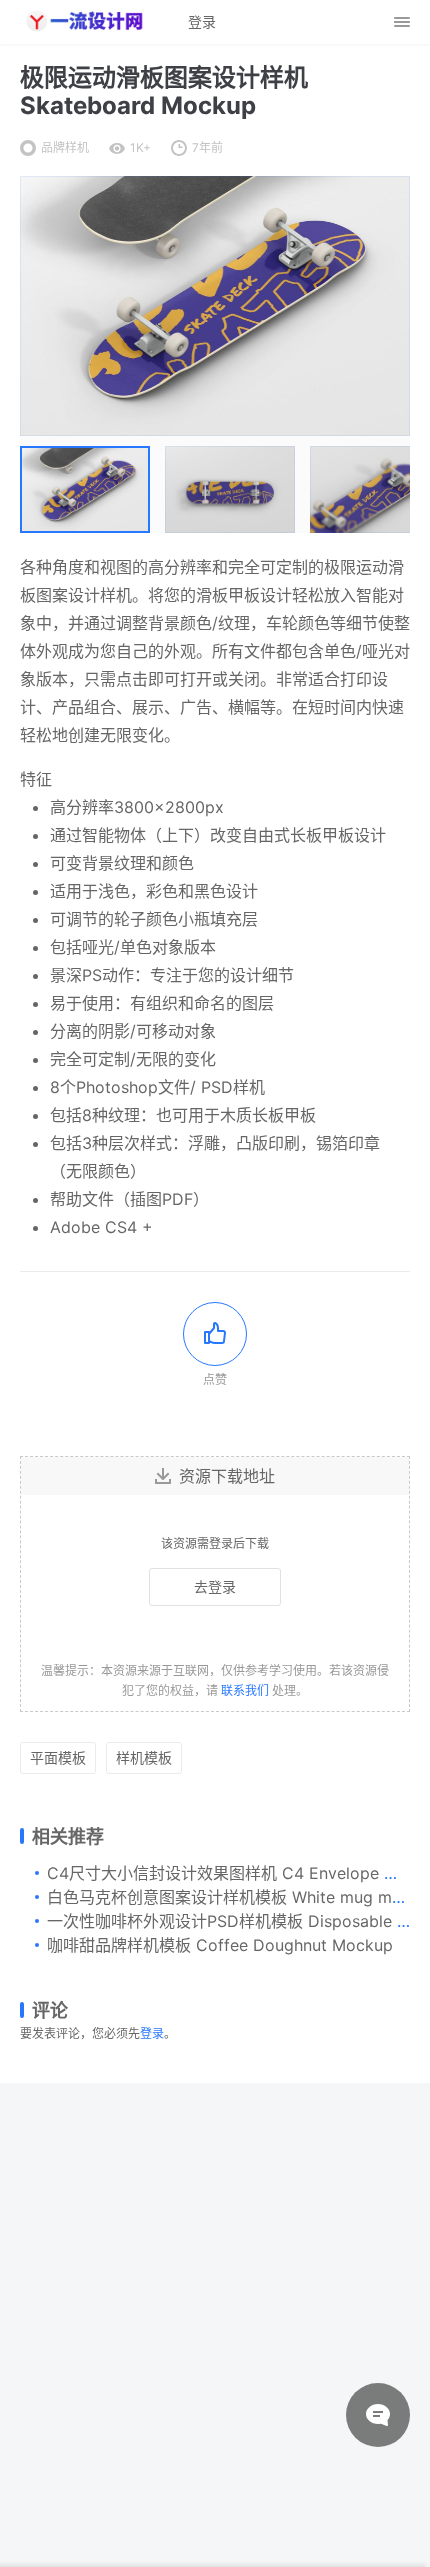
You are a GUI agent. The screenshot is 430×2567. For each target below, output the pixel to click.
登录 (152, 2033)
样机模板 (144, 1757)
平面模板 (58, 1757)
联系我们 (245, 1690)
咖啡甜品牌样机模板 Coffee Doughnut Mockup (220, 1945)
